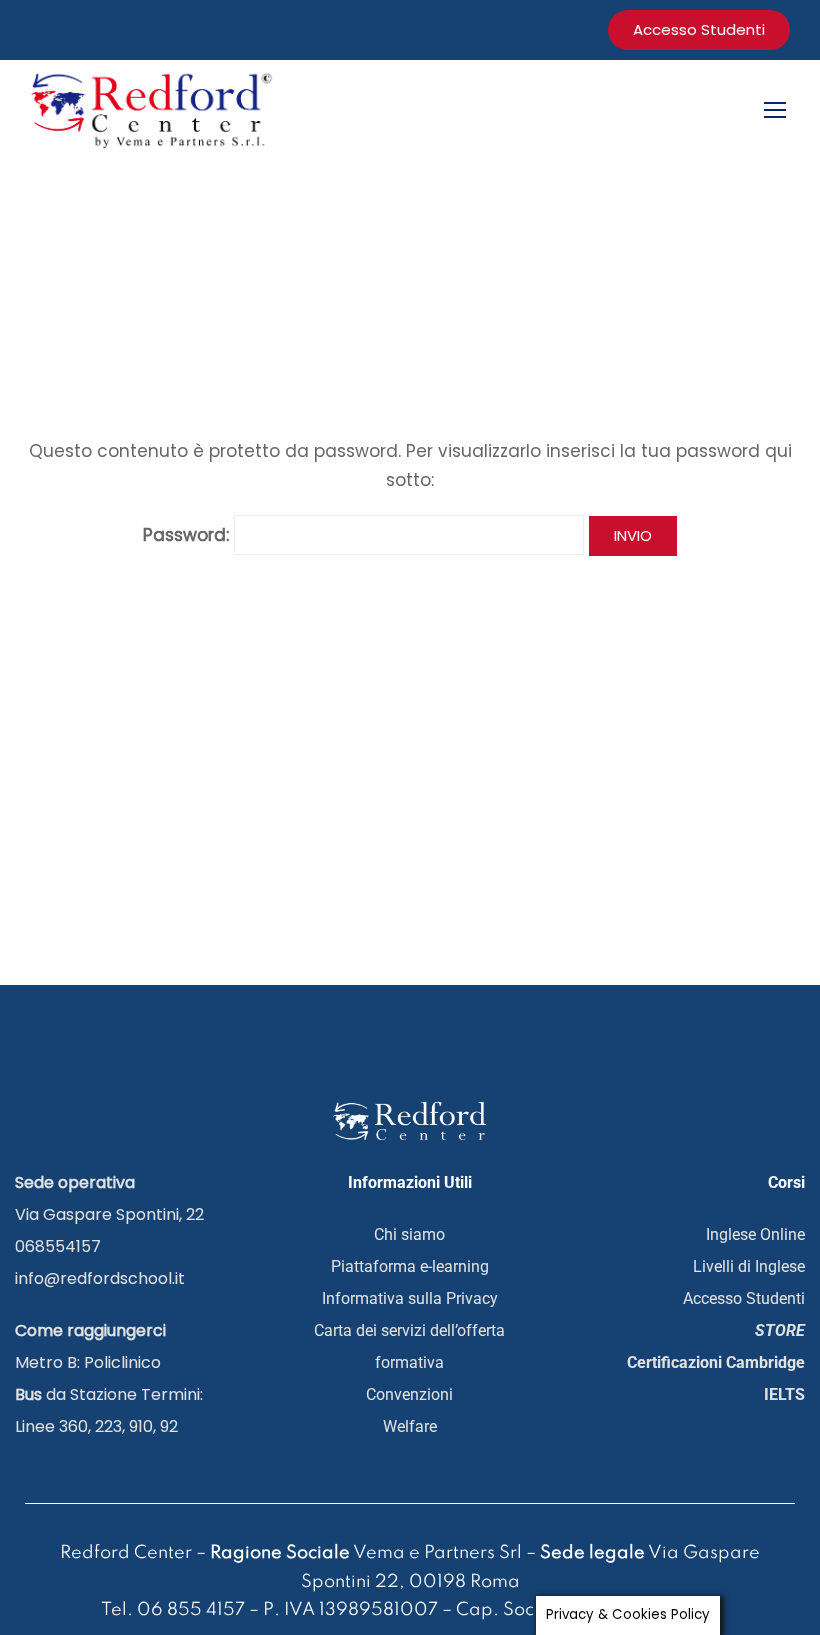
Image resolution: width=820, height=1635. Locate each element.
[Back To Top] (735, 1540)
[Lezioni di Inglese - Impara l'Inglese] (155, 108)
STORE (780, 1330)
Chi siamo (409, 1234)
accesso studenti (699, 29)
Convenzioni (409, 1394)
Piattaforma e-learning (410, 1266)
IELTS (784, 1394)
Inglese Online (755, 1234)
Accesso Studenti (744, 1298)
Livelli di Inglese (749, 1266)
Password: (188, 535)
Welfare (410, 1426)
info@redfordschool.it (100, 1278)
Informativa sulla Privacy (410, 1298)
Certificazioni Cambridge (716, 1362)
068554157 (58, 1246)
